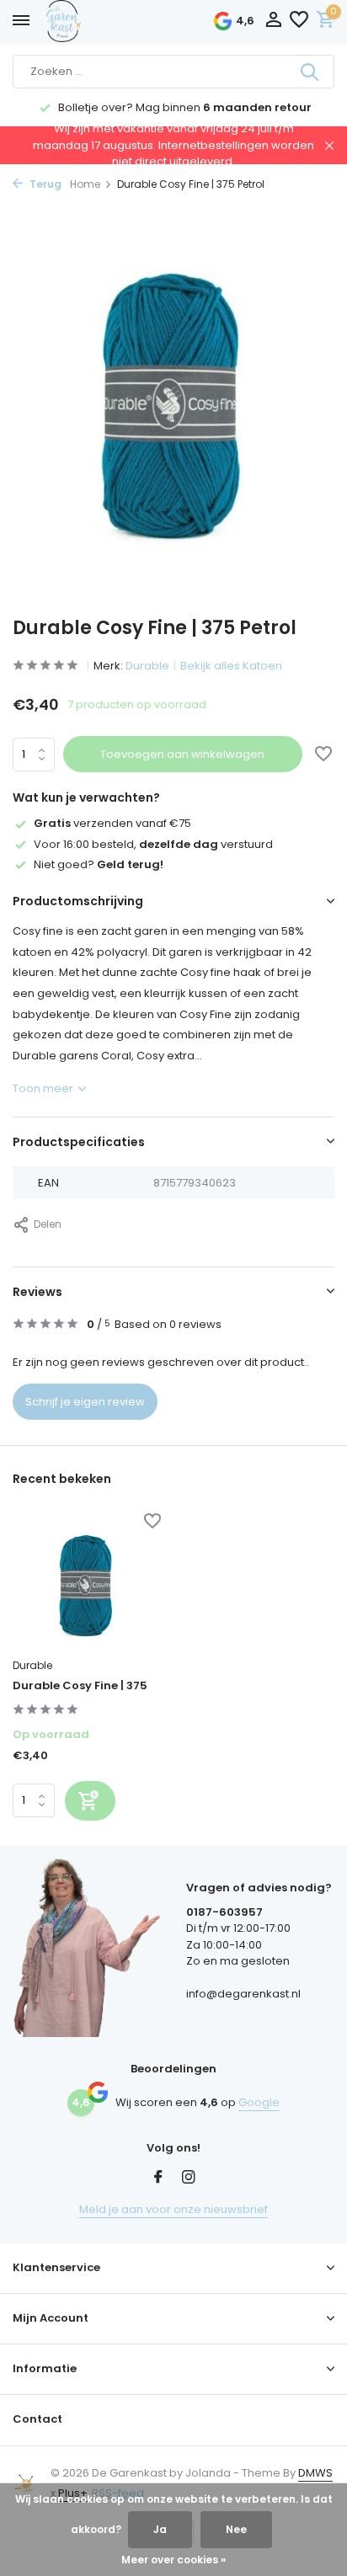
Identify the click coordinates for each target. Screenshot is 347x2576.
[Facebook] (158, 2179)
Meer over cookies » (173, 2560)
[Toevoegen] (90, 1801)
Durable (147, 666)
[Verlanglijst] (299, 21)
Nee (236, 2529)
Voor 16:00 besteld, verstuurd (153, 844)
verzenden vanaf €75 (112, 823)
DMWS (315, 2473)
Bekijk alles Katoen (231, 666)
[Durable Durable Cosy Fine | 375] (87, 1583)
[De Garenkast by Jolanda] (101, 21)
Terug (44, 184)
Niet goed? (99, 864)
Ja (160, 2529)
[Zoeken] (311, 72)
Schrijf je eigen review (85, 1402)
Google (259, 2102)
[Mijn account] (273, 21)
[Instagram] (189, 2179)
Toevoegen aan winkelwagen (182, 754)
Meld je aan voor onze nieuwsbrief (173, 2209)
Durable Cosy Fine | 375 (80, 1686)
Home (85, 184)
